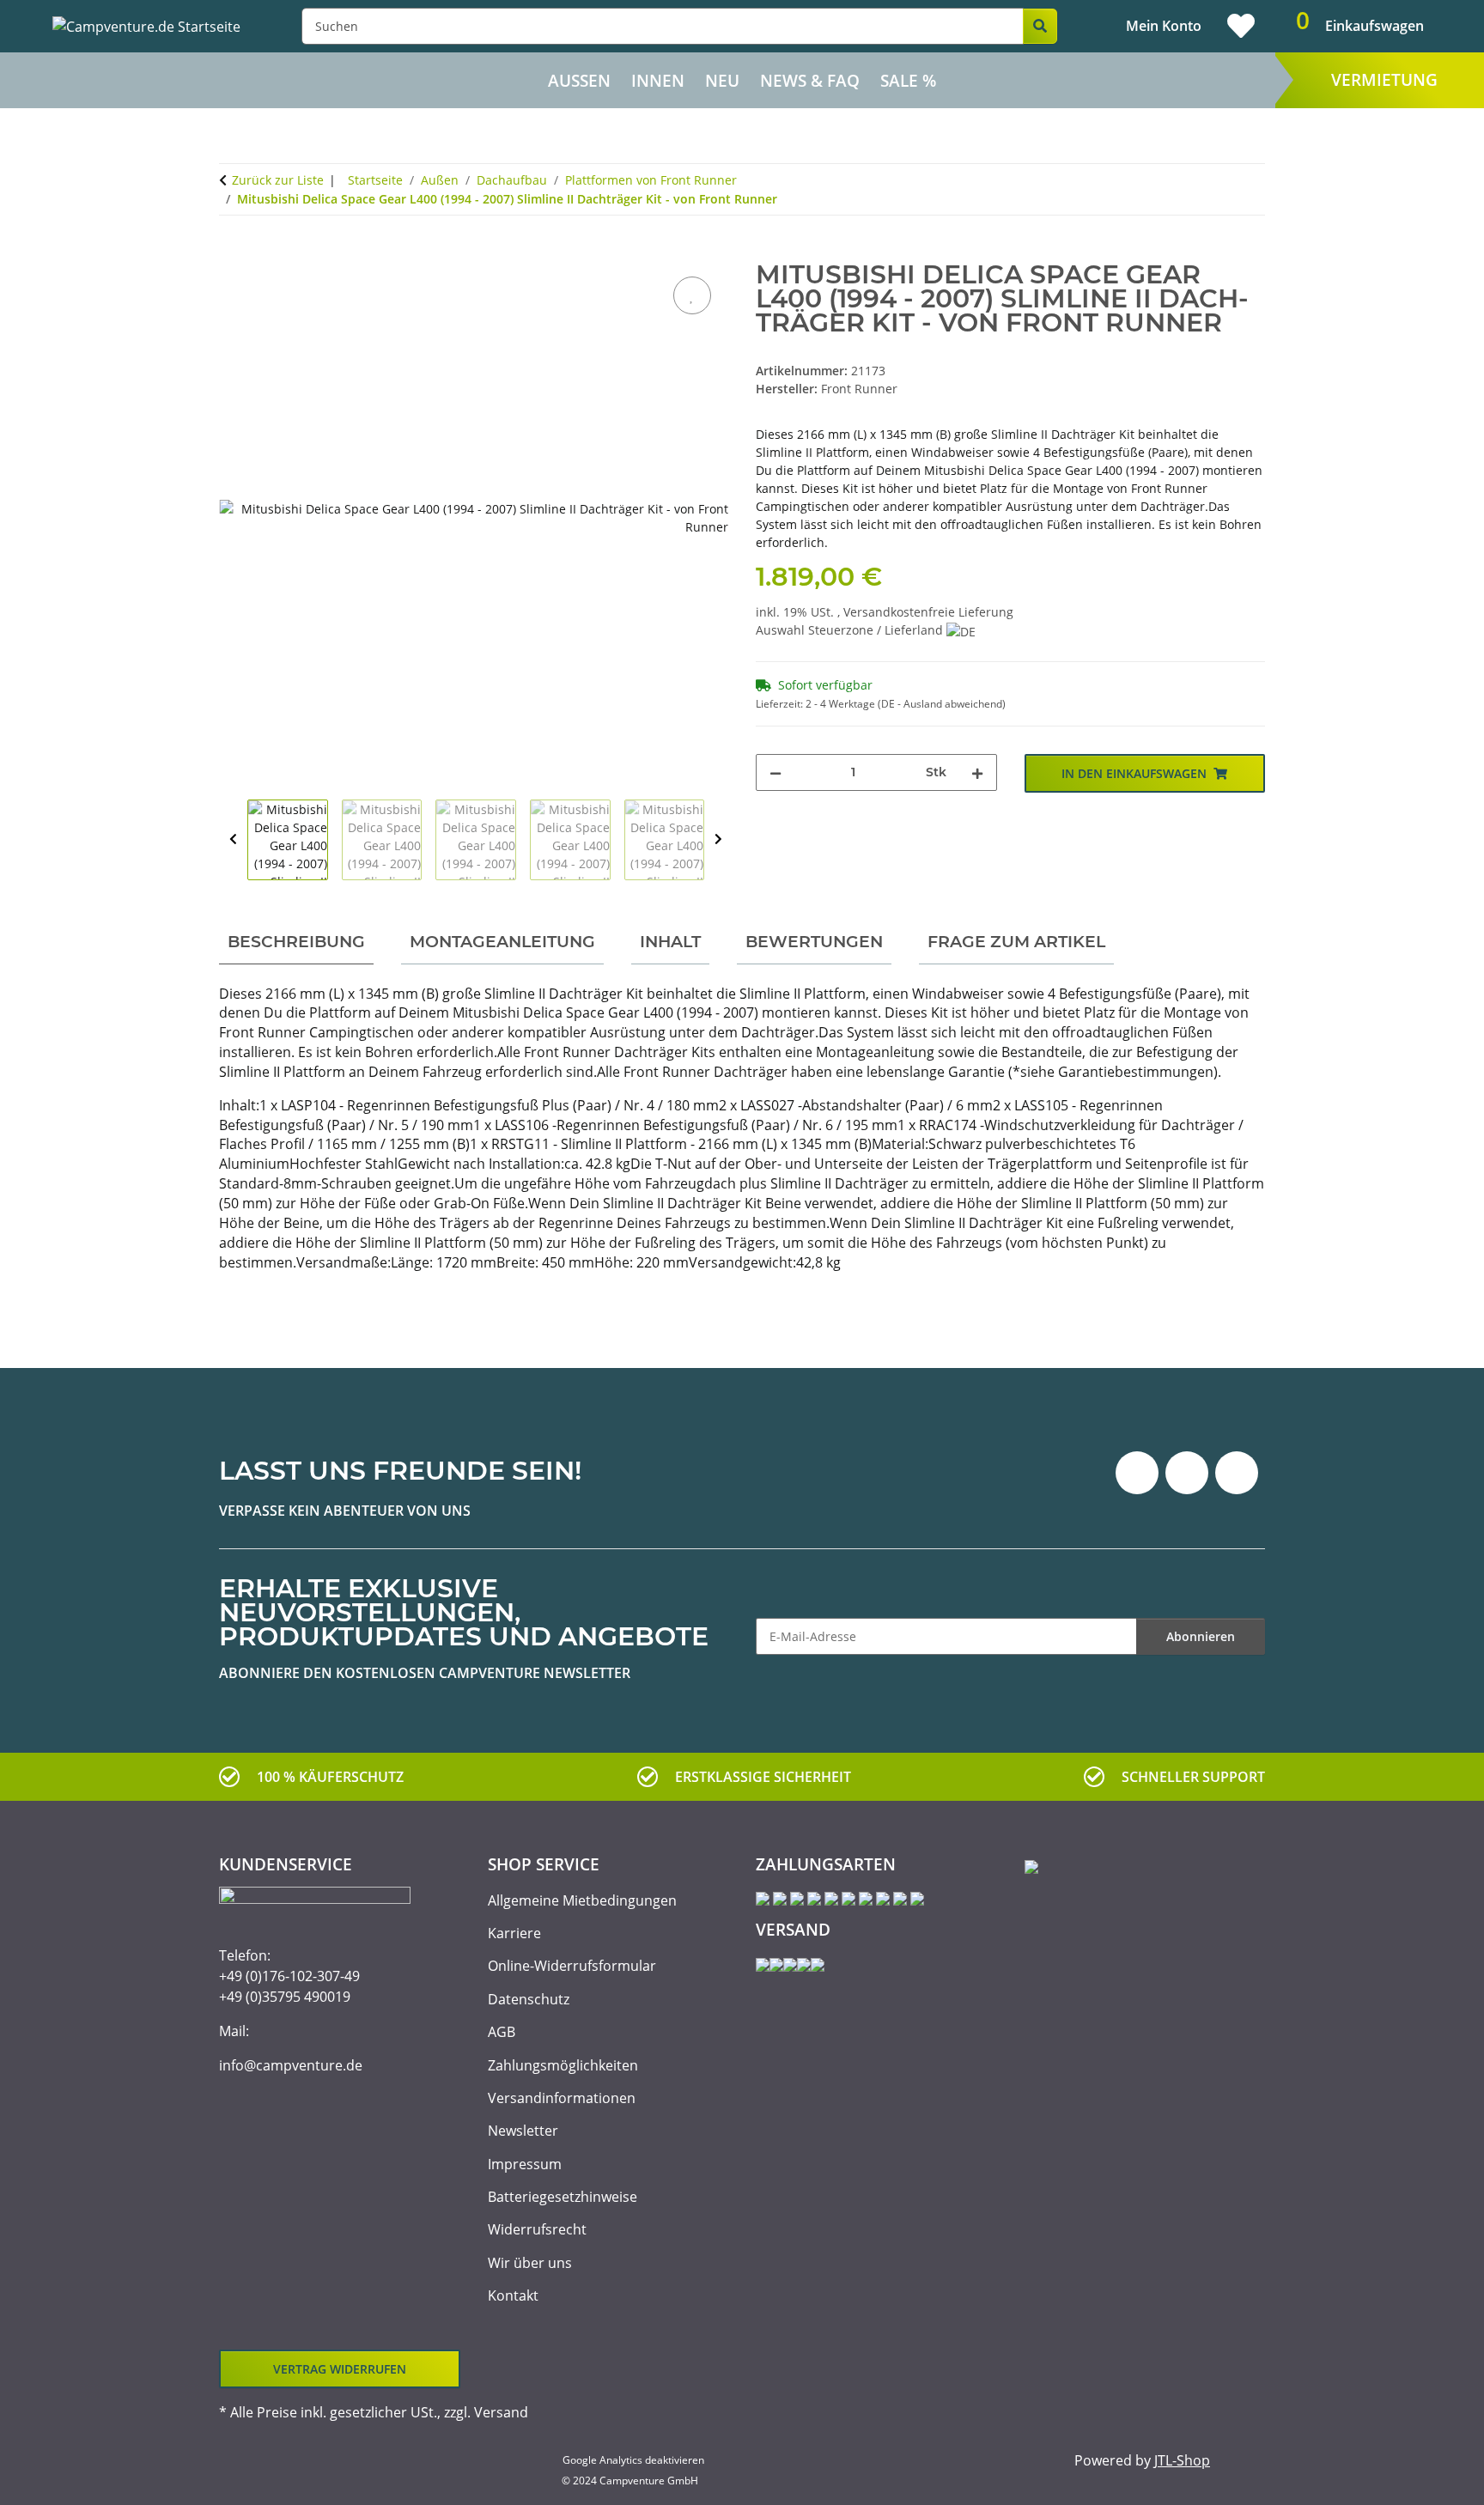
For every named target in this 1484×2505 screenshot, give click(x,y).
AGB (502, 2032)
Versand (501, 2412)
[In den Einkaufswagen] (233, 253)
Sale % (908, 81)
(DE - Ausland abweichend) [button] (942, 704)
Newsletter (523, 2131)
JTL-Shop (1182, 2460)
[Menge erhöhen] (977, 772)
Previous (233, 840)
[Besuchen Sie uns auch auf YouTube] (1187, 1473)
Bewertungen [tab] (814, 942)
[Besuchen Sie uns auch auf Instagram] (1237, 1473)
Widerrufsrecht (537, 2229)
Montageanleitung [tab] (502, 942)
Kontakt (513, 2295)
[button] (1149, 26)
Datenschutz (529, 1999)
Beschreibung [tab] (296, 942)
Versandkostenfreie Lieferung (928, 612)
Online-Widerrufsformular (572, 1966)
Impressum (525, 2164)
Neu (722, 81)
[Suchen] (1040, 26)
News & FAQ (810, 81)
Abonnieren (1201, 1636)
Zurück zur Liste (278, 180)
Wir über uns (530, 2263)
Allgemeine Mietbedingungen (582, 1900)
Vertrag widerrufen (340, 2369)
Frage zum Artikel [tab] (1016, 942)
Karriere (514, 1933)
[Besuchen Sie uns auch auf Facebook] (1137, 1473)
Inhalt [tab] (670, 942)
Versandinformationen (562, 2098)
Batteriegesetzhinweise (563, 2197)
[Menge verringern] (775, 772)
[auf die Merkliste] (692, 295)
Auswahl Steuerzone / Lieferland (851, 630)
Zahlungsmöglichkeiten (563, 2065)
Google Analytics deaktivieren (633, 2460)
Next (718, 840)
